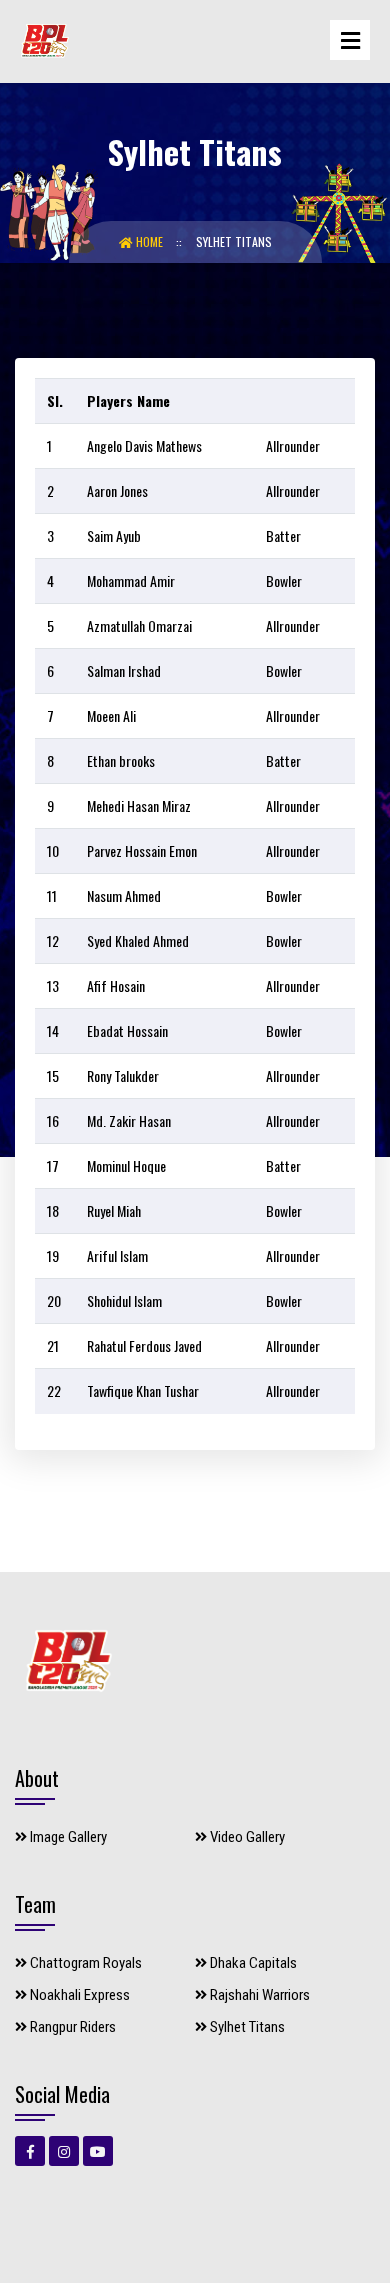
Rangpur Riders (71, 2027)
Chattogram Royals (84, 1963)
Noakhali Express (78, 1995)
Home (149, 241)
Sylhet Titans (234, 241)
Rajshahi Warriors (258, 1995)
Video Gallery (246, 1837)
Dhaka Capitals (252, 1963)
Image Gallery (67, 1837)
